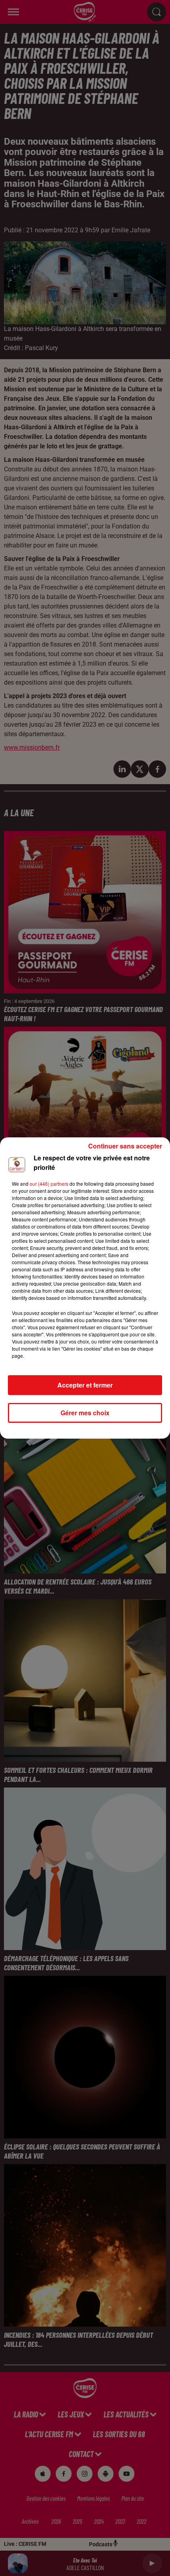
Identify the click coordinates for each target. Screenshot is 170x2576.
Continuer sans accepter (125, 1146)
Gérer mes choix (85, 1413)
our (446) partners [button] (49, 1184)
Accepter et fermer (85, 1385)
